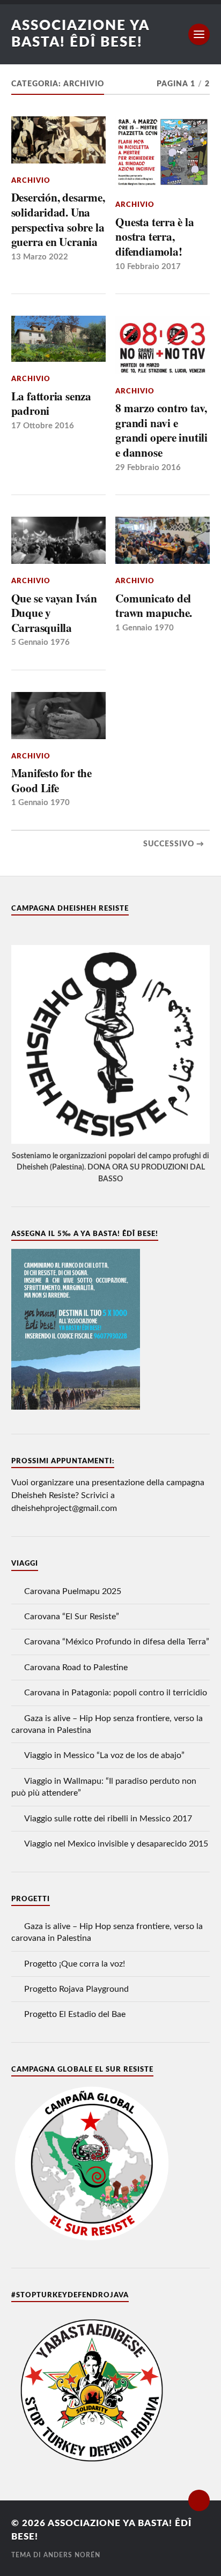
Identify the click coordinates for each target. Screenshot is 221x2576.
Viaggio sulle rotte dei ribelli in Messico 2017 (108, 1819)
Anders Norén (72, 2555)
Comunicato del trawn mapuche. (154, 605)
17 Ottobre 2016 (43, 426)
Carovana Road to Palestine (76, 1667)
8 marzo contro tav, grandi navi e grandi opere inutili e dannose (161, 430)
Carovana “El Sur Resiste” (72, 1617)
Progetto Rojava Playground (76, 1989)
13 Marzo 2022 (40, 257)
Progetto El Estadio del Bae (75, 2014)
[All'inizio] (199, 2500)
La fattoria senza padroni (51, 403)
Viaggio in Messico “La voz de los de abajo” (104, 1755)
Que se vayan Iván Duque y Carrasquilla (54, 613)
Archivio (31, 181)
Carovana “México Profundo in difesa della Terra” (117, 1642)
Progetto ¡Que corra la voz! (75, 1964)
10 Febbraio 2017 (148, 267)
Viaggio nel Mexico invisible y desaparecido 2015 (116, 1844)
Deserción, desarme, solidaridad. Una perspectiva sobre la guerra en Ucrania (58, 219)
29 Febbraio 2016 (148, 468)
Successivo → (174, 844)
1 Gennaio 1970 (145, 628)
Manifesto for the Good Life (51, 780)
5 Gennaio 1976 (40, 642)
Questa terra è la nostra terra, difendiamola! (154, 237)
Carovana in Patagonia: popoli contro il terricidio (116, 1693)
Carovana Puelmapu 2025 (73, 1591)
